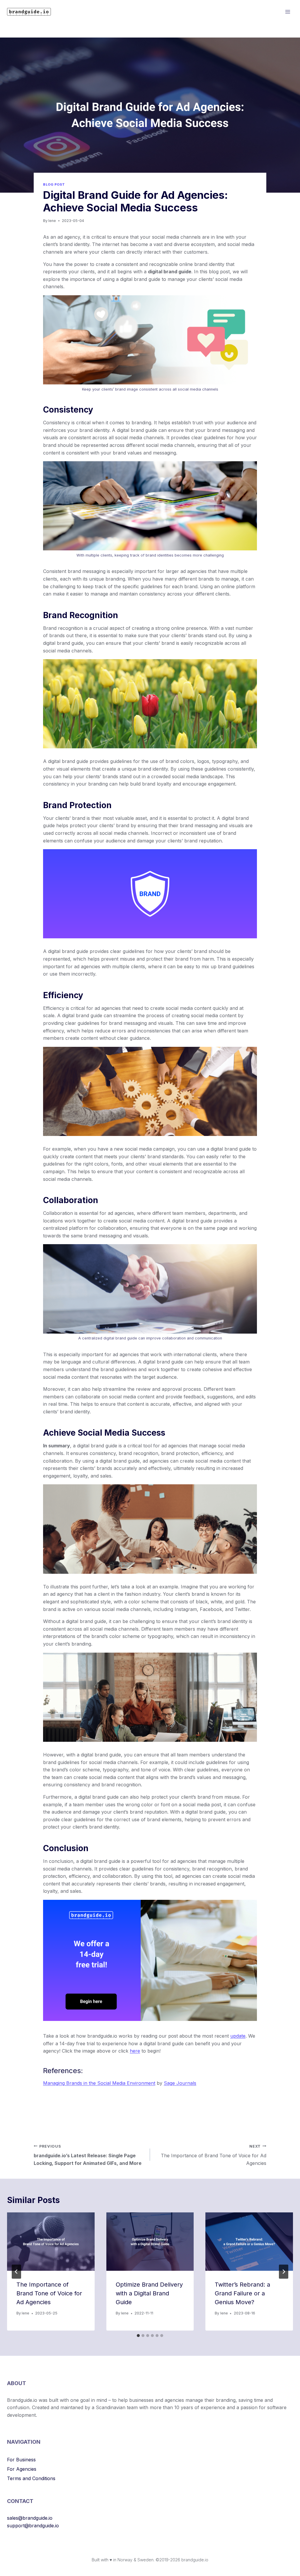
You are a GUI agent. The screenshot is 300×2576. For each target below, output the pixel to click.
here (135, 2051)
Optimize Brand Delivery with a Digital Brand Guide (149, 2293)
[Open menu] (288, 12)
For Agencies (22, 2469)
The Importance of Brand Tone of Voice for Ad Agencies (214, 2155)
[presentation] (51, 2242)
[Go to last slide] (16, 2272)
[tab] (138, 2336)
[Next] (284, 2272)
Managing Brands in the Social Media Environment (99, 2083)
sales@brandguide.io (30, 2518)
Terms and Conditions (31, 2478)
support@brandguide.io (33, 2526)
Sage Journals (180, 2083)
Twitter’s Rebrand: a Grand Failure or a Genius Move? (242, 2293)
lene (52, 221)
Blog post (54, 184)
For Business (21, 2460)
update (238, 2036)
